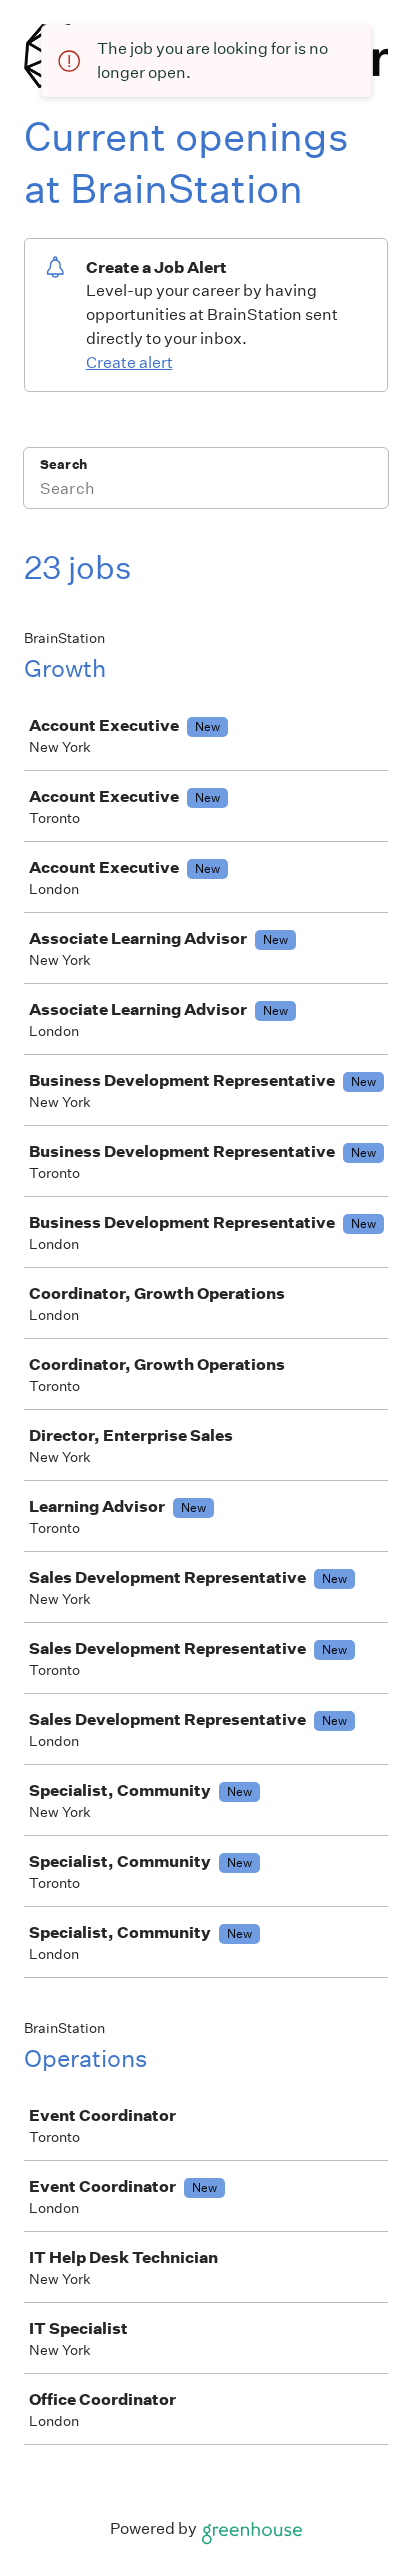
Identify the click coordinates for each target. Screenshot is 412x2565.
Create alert (129, 362)
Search (63, 464)
